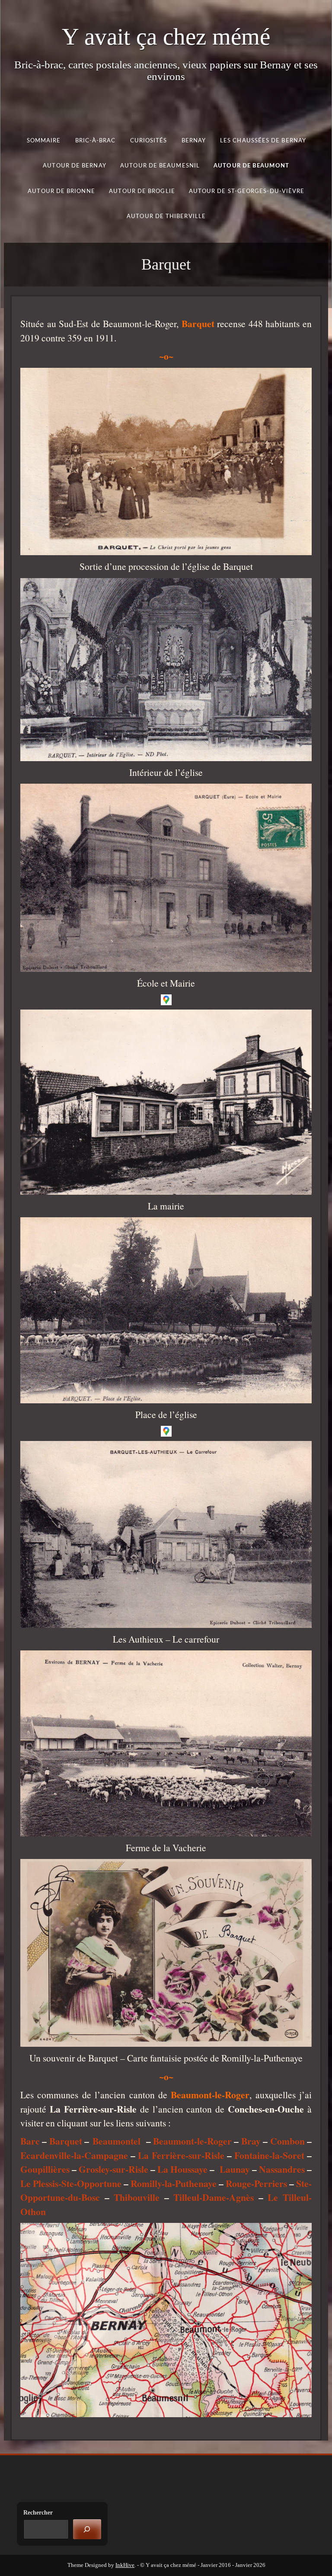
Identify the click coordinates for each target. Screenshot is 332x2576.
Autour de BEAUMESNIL (160, 166)
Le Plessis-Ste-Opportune (71, 2183)
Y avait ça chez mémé (166, 37)
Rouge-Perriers (256, 2183)
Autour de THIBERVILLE (166, 217)
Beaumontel (117, 2141)
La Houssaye (182, 2169)
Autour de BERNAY (74, 166)
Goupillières (45, 2169)
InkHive (125, 2565)
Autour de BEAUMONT (251, 166)
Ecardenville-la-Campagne (74, 2155)
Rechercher (38, 2513)
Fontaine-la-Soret (269, 2155)
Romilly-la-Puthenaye (174, 2183)
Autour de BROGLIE (142, 191)
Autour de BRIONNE (61, 191)
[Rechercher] (87, 2529)
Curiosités (148, 140)
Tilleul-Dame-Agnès (214, 2197)
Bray (251, 2141)
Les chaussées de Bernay (263, 140)
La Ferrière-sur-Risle (181, 2155)
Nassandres (282, 2169)
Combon (287, 2141)
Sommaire (43, 140)
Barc (30, 2141)
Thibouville (137, 2197)
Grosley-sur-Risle (113, 2169)
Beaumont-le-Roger (192, 2141)
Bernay (193, 140)
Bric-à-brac (95, 140)
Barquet (66, 2141)
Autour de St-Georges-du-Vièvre (247, 191)
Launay (235, 2169)
